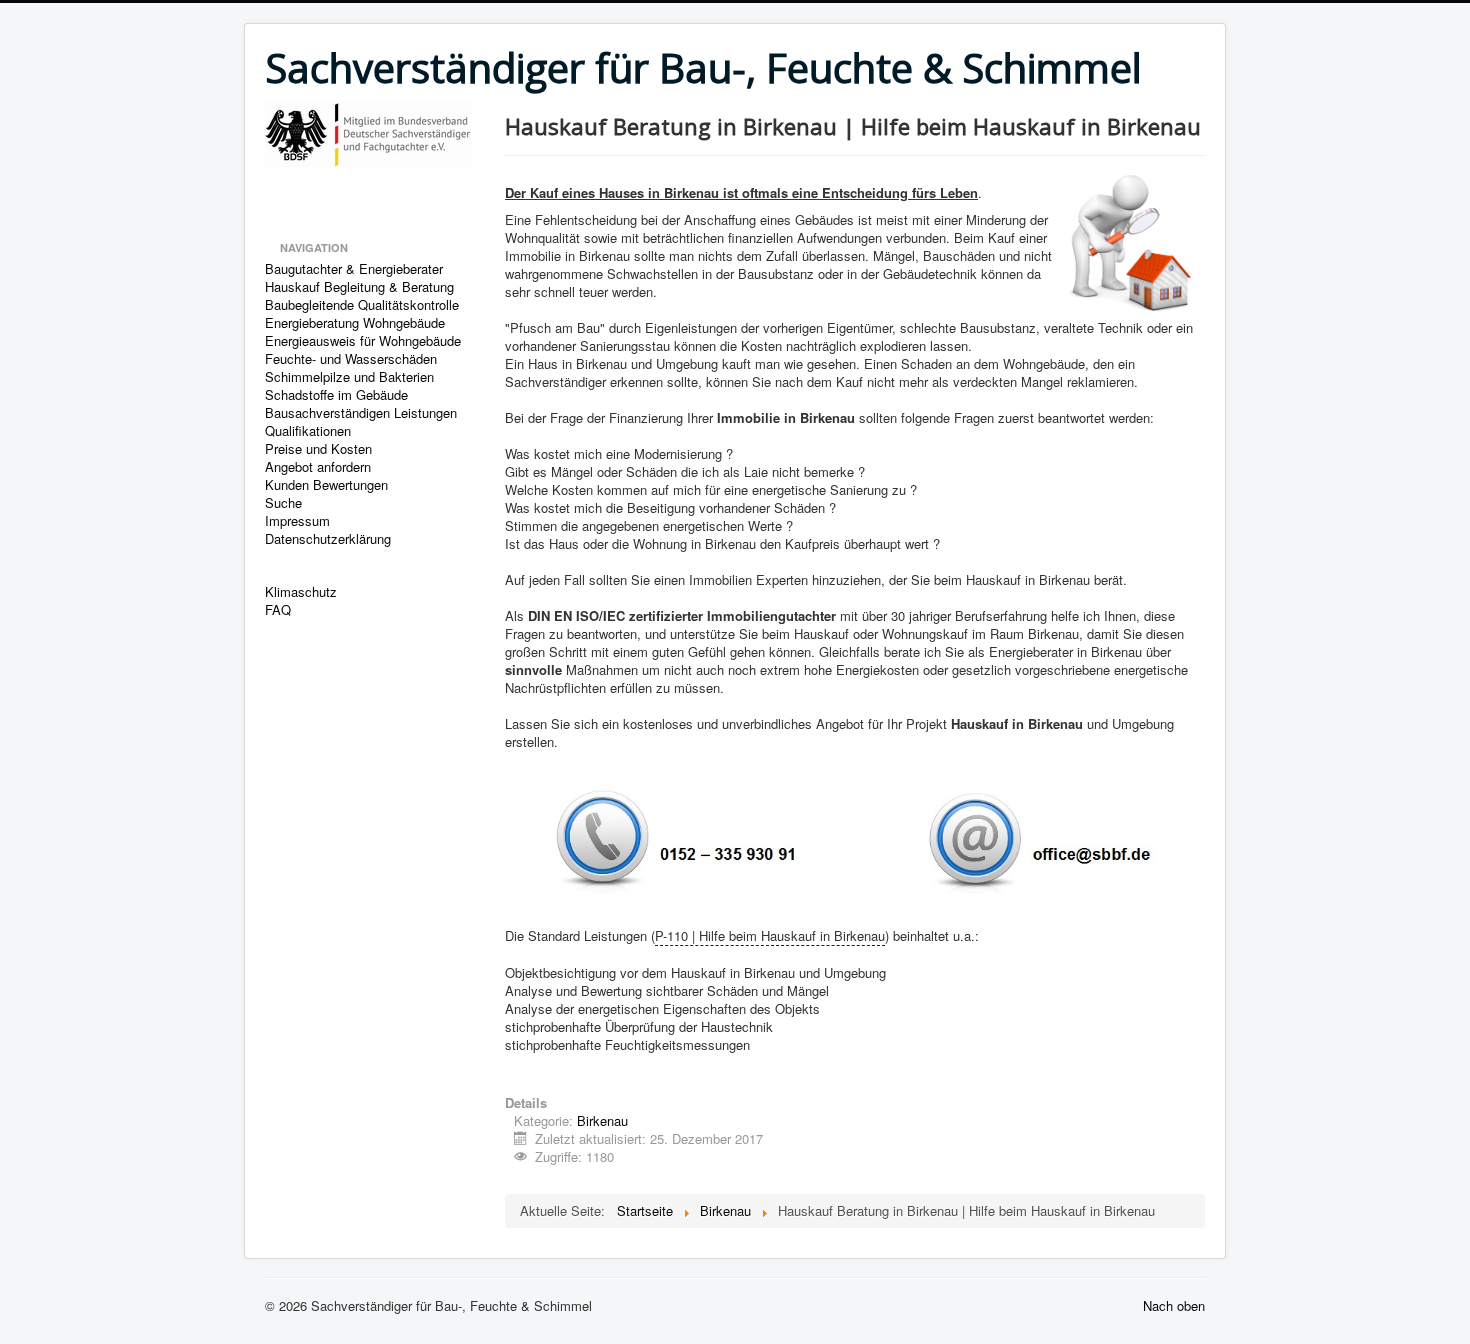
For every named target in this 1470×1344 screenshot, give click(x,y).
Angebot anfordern (318, 467)
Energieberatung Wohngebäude (355, 323)
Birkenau (602, 1120)
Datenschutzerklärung (328, 539)
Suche (283, 503)
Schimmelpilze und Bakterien (349, 377)
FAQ (278, 610)
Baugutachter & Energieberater (354, 269)
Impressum (297, 521)
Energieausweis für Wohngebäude (363, 341)
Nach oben (1174, 1305)
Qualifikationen (308, 431)
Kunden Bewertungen (326, 485)
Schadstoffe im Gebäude (336, 395)
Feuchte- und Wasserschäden (351, 359)
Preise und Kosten (318, 449)
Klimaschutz (301, 592)
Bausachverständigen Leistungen (361, 413)
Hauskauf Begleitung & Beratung (359, 287)
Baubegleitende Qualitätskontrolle (362, 305)
